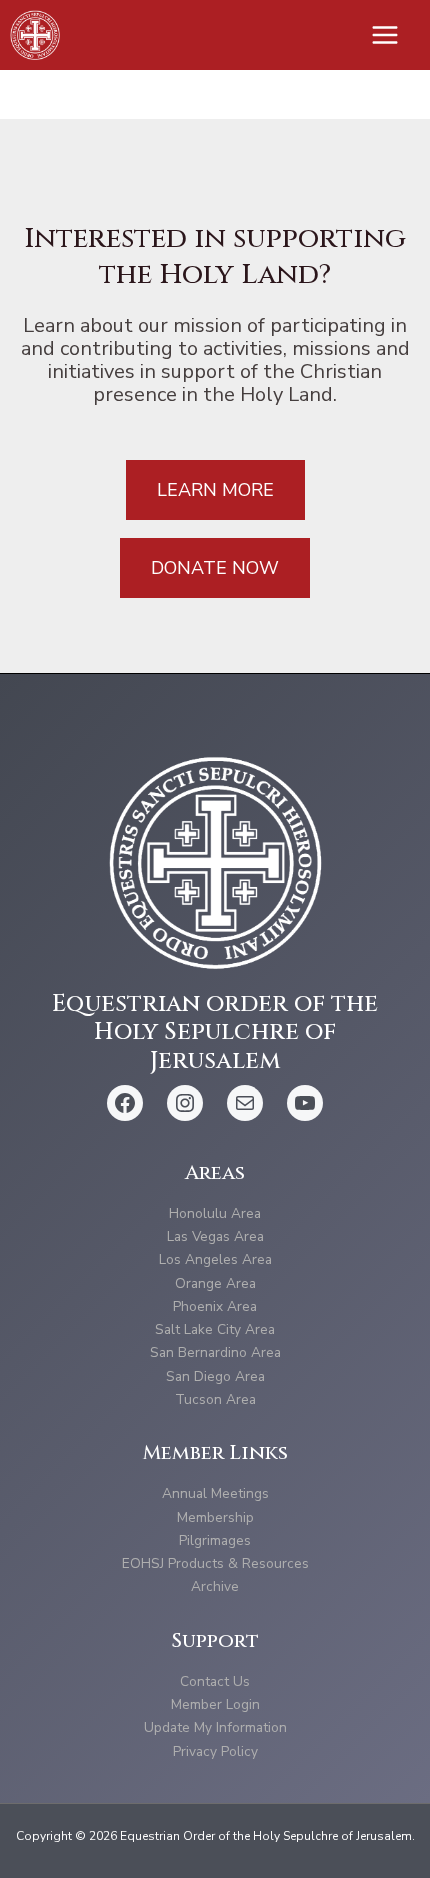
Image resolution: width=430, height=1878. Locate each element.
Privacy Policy (215, 1751)
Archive (215, 1586)
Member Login (215, 1704)
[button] (215, 490)
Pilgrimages (215, 1540)
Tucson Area (215, 1399)
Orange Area (215, 1283)
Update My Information (215, 1727)
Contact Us (215, 1681)
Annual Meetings (215, 1493)
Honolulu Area (215, 1213)
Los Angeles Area (215, 1259)
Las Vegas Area (215, 1236)
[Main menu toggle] (385, 35)
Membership (215, 1517)
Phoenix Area (215, 1306)
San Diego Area (215, 1376)
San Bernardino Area (215, 1352)
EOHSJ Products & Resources (215, 1563)
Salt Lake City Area (215, 1329)
